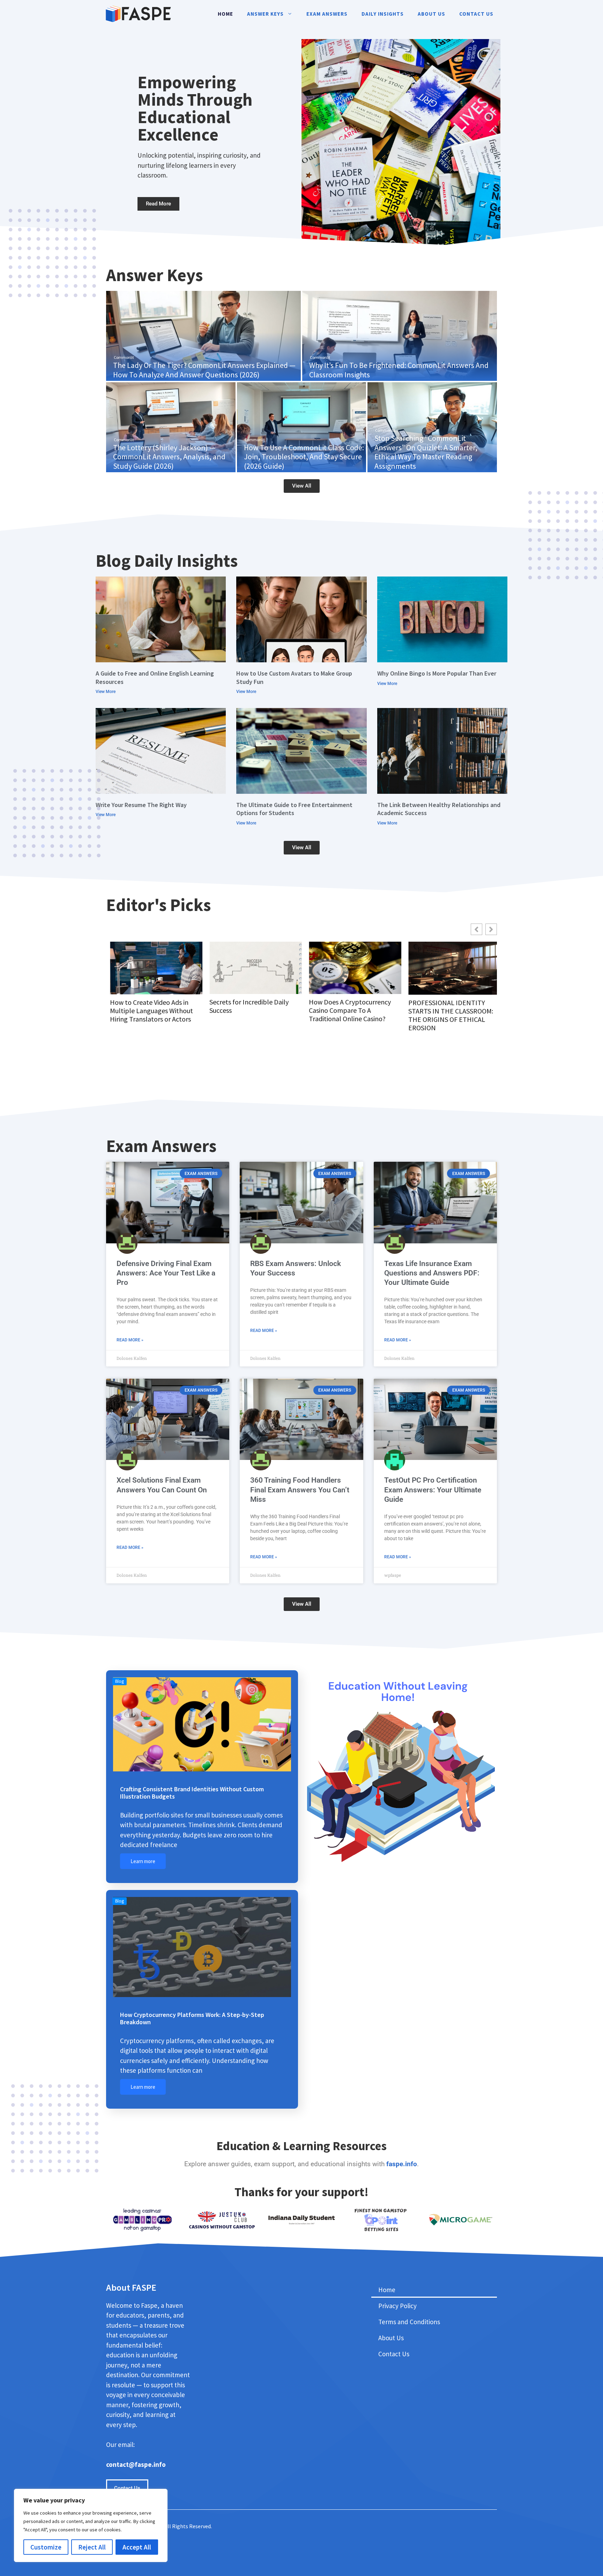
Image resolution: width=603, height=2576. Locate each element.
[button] (491, 929)
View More (106, 692)
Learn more (143, 1861)
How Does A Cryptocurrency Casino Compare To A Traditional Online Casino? (247, 1010)
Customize (46, 2547)
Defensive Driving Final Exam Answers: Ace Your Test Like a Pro (166, 1273)
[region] (91, 2525)
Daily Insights (383, 14)
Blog (120, 1681)
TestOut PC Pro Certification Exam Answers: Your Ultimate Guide (433, 1490)
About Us (431, 14)
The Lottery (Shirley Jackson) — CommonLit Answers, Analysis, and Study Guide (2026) (169, 457)
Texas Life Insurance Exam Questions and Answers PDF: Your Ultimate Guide (432, 1273)
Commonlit (124, 357)
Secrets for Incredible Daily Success (146, 1006)
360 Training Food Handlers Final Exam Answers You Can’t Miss (300, 1490)
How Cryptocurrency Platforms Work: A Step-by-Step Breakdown (192, 2018)
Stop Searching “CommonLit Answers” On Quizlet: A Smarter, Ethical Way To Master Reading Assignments (426, 452)
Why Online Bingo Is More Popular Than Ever (437, 673)
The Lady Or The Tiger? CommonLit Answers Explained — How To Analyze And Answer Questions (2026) (204, 370)
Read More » (130, 1340)
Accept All (137, 2547)
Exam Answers (327, 14)
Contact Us (476, 14)
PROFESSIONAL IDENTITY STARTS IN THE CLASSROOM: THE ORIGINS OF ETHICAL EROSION (347, 1015)
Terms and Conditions (409, 2322)
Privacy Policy (397, 2306)
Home (225, 14)
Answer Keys (265, 14)
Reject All (92, 2547)
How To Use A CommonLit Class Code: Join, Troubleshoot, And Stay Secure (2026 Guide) (304, 457)
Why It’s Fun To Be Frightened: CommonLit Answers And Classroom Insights (399, 370)
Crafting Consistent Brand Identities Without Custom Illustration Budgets (192, 1793)
